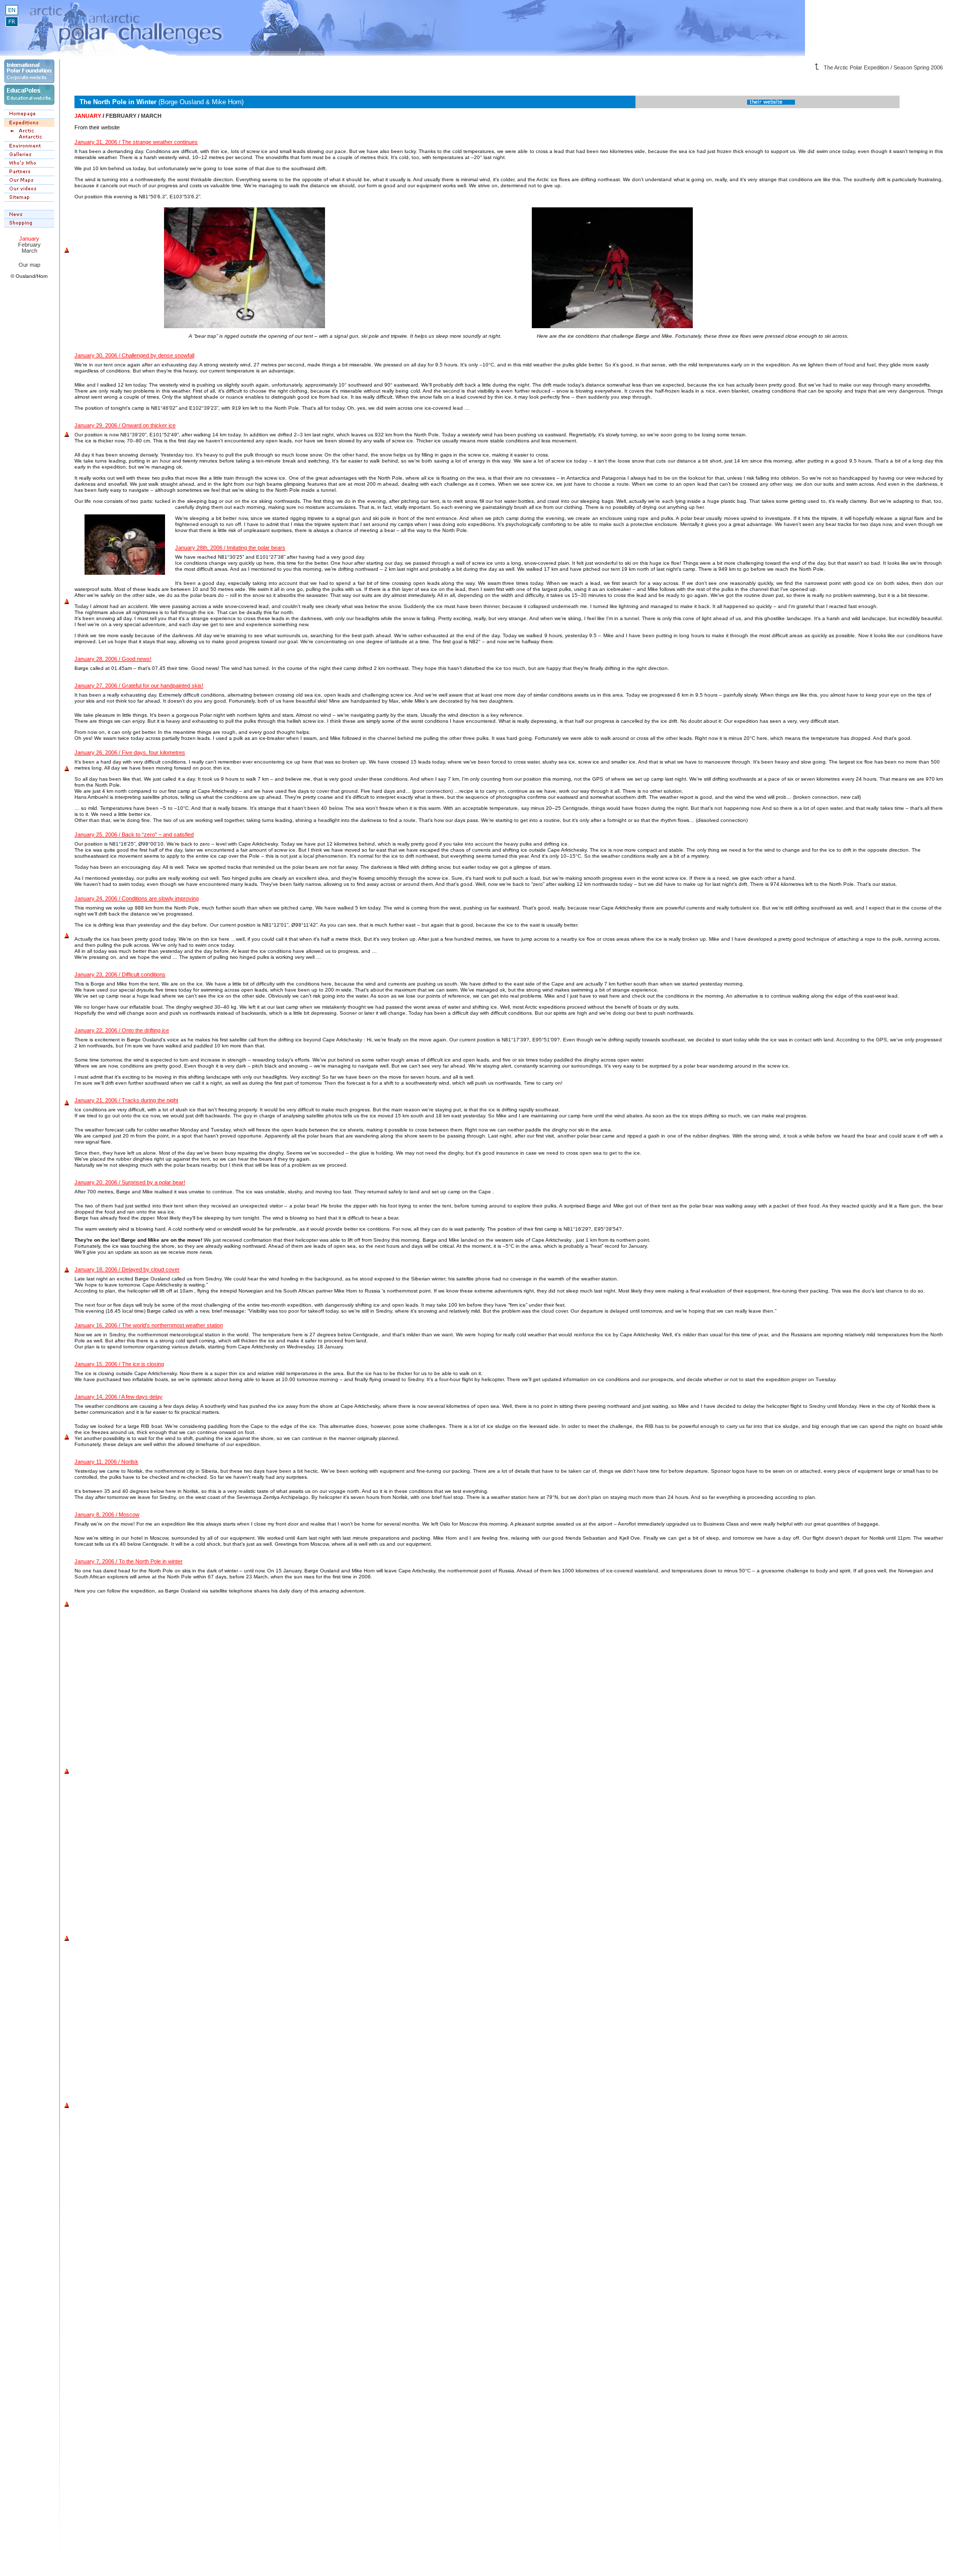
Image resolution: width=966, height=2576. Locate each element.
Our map (29, 265)
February (29, 245)
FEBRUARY (121, 116)
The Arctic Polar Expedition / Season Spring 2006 (883, 67)
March (29, 251)
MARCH (151, 116)
